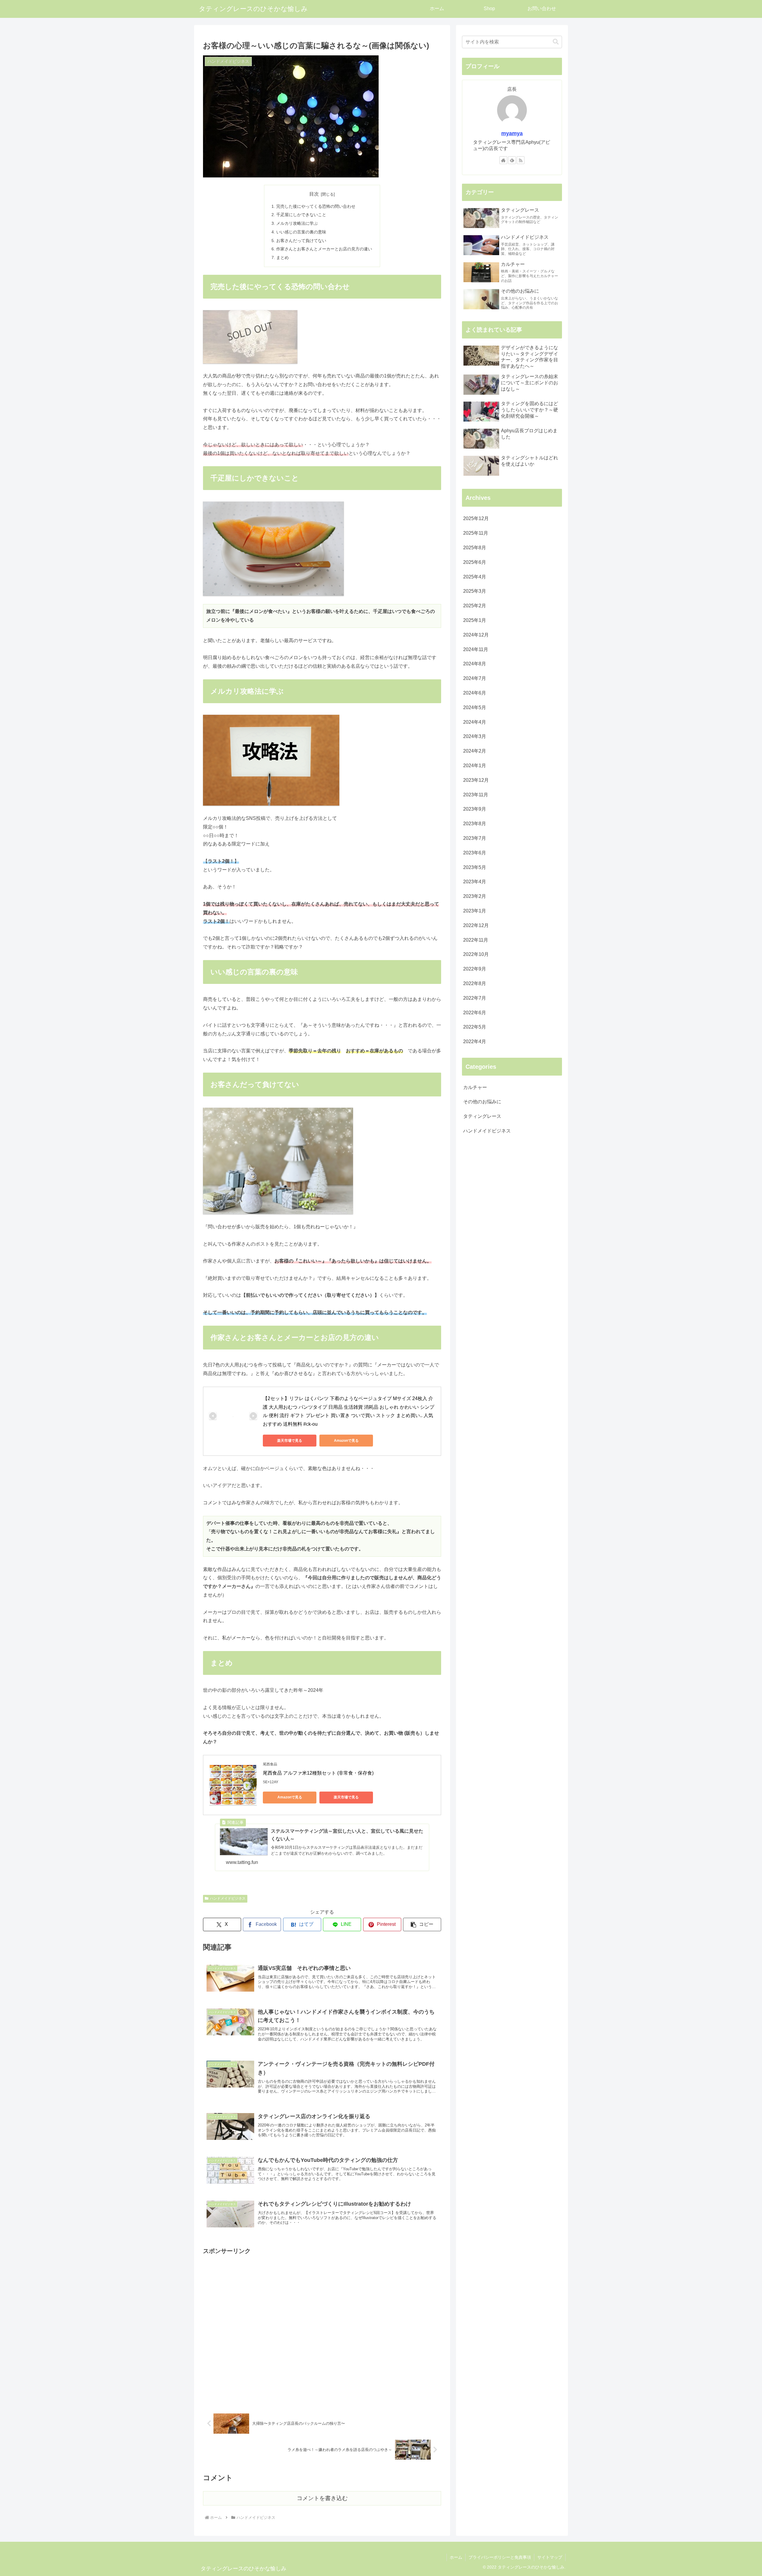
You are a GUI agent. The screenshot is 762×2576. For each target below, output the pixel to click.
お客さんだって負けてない (301, 241)
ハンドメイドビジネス (228, 1898)
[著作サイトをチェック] (503, 160)
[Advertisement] (322, 2328)
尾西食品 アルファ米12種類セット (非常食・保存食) (318, 1773)
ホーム (456, 2557)
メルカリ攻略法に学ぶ (297, 223)
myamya (512, 133)
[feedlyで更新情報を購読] (512, 160)
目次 (314, 194)
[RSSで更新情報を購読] (521, 160)
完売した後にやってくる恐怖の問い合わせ (316, 206)
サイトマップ (550, 2557)
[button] (422, 1924)
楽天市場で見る (290, 1441)
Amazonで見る (346, 1441)
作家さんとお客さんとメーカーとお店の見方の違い (324, 249)
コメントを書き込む (322, 2498)
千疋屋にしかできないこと (301, 215)
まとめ (282, 258)
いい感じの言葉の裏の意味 (301, 232)
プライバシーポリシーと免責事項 (500, 2557)
